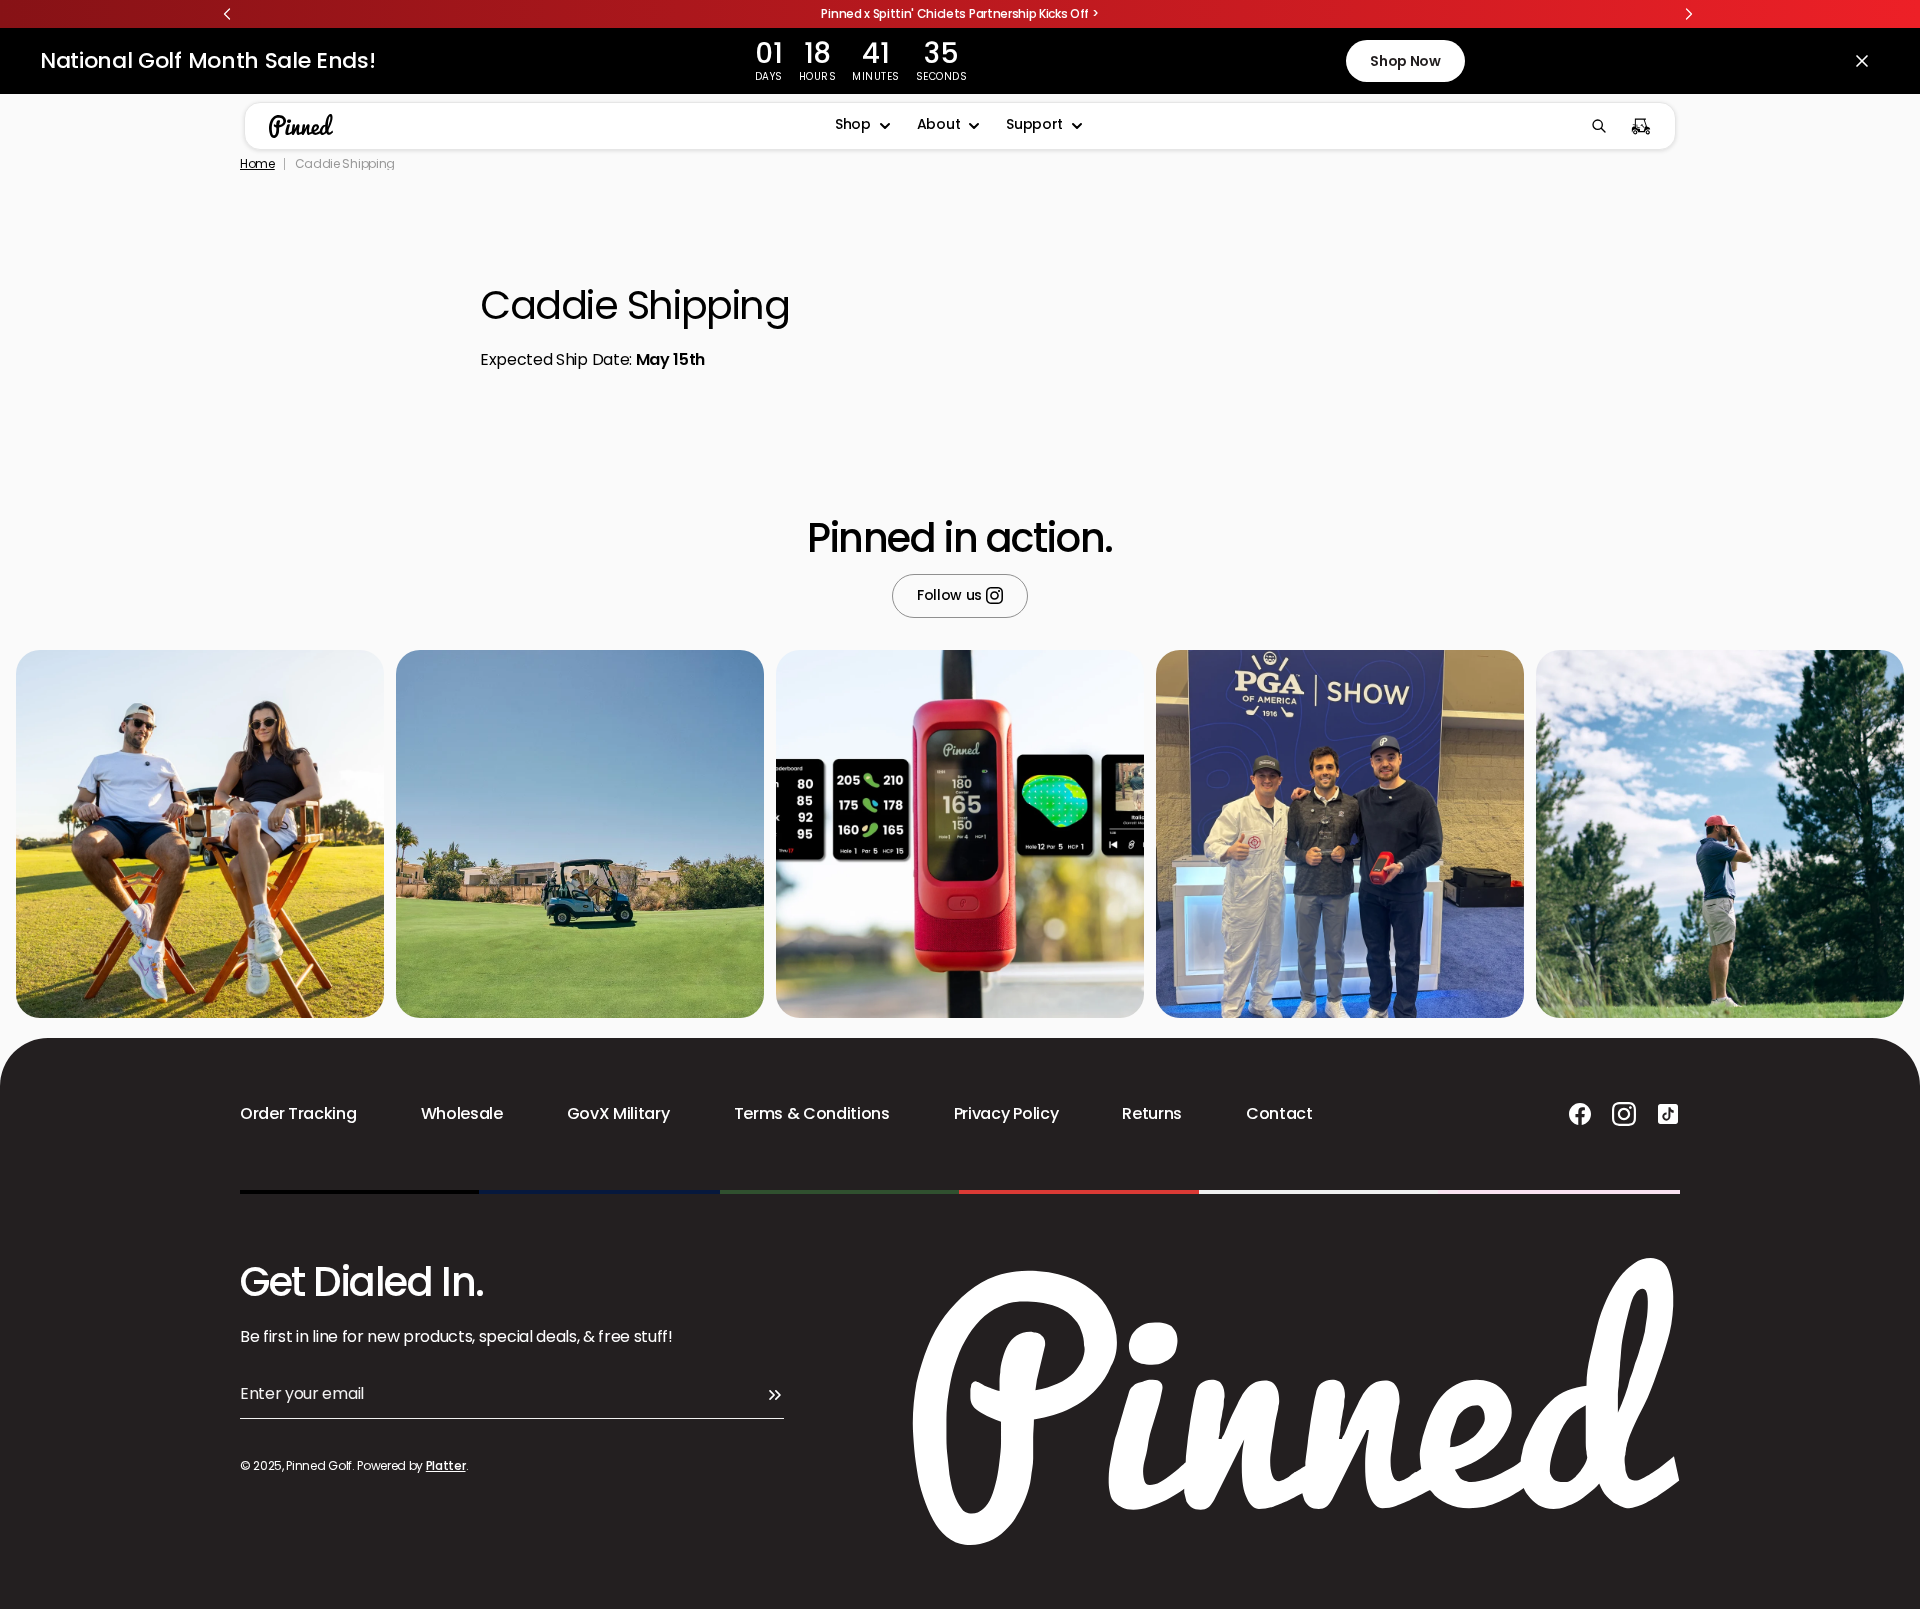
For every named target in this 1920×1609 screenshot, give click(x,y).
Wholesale (462, 1114)
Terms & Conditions (812, 1114)
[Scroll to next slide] (1689, 14)
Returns (1152, 1114)
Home (257, 164)
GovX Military (618, 1114)
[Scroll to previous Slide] (227, 14)
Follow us (951, 596)
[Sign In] (774, 1394)
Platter (446, 1465)
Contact (1279, 1114)
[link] (960, 14)
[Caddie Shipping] (552, 126)
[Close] (1862, 61)
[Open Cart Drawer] (1641, 126)
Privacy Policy (1006, 1114)
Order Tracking (298, 1114)
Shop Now (1405, 61)
